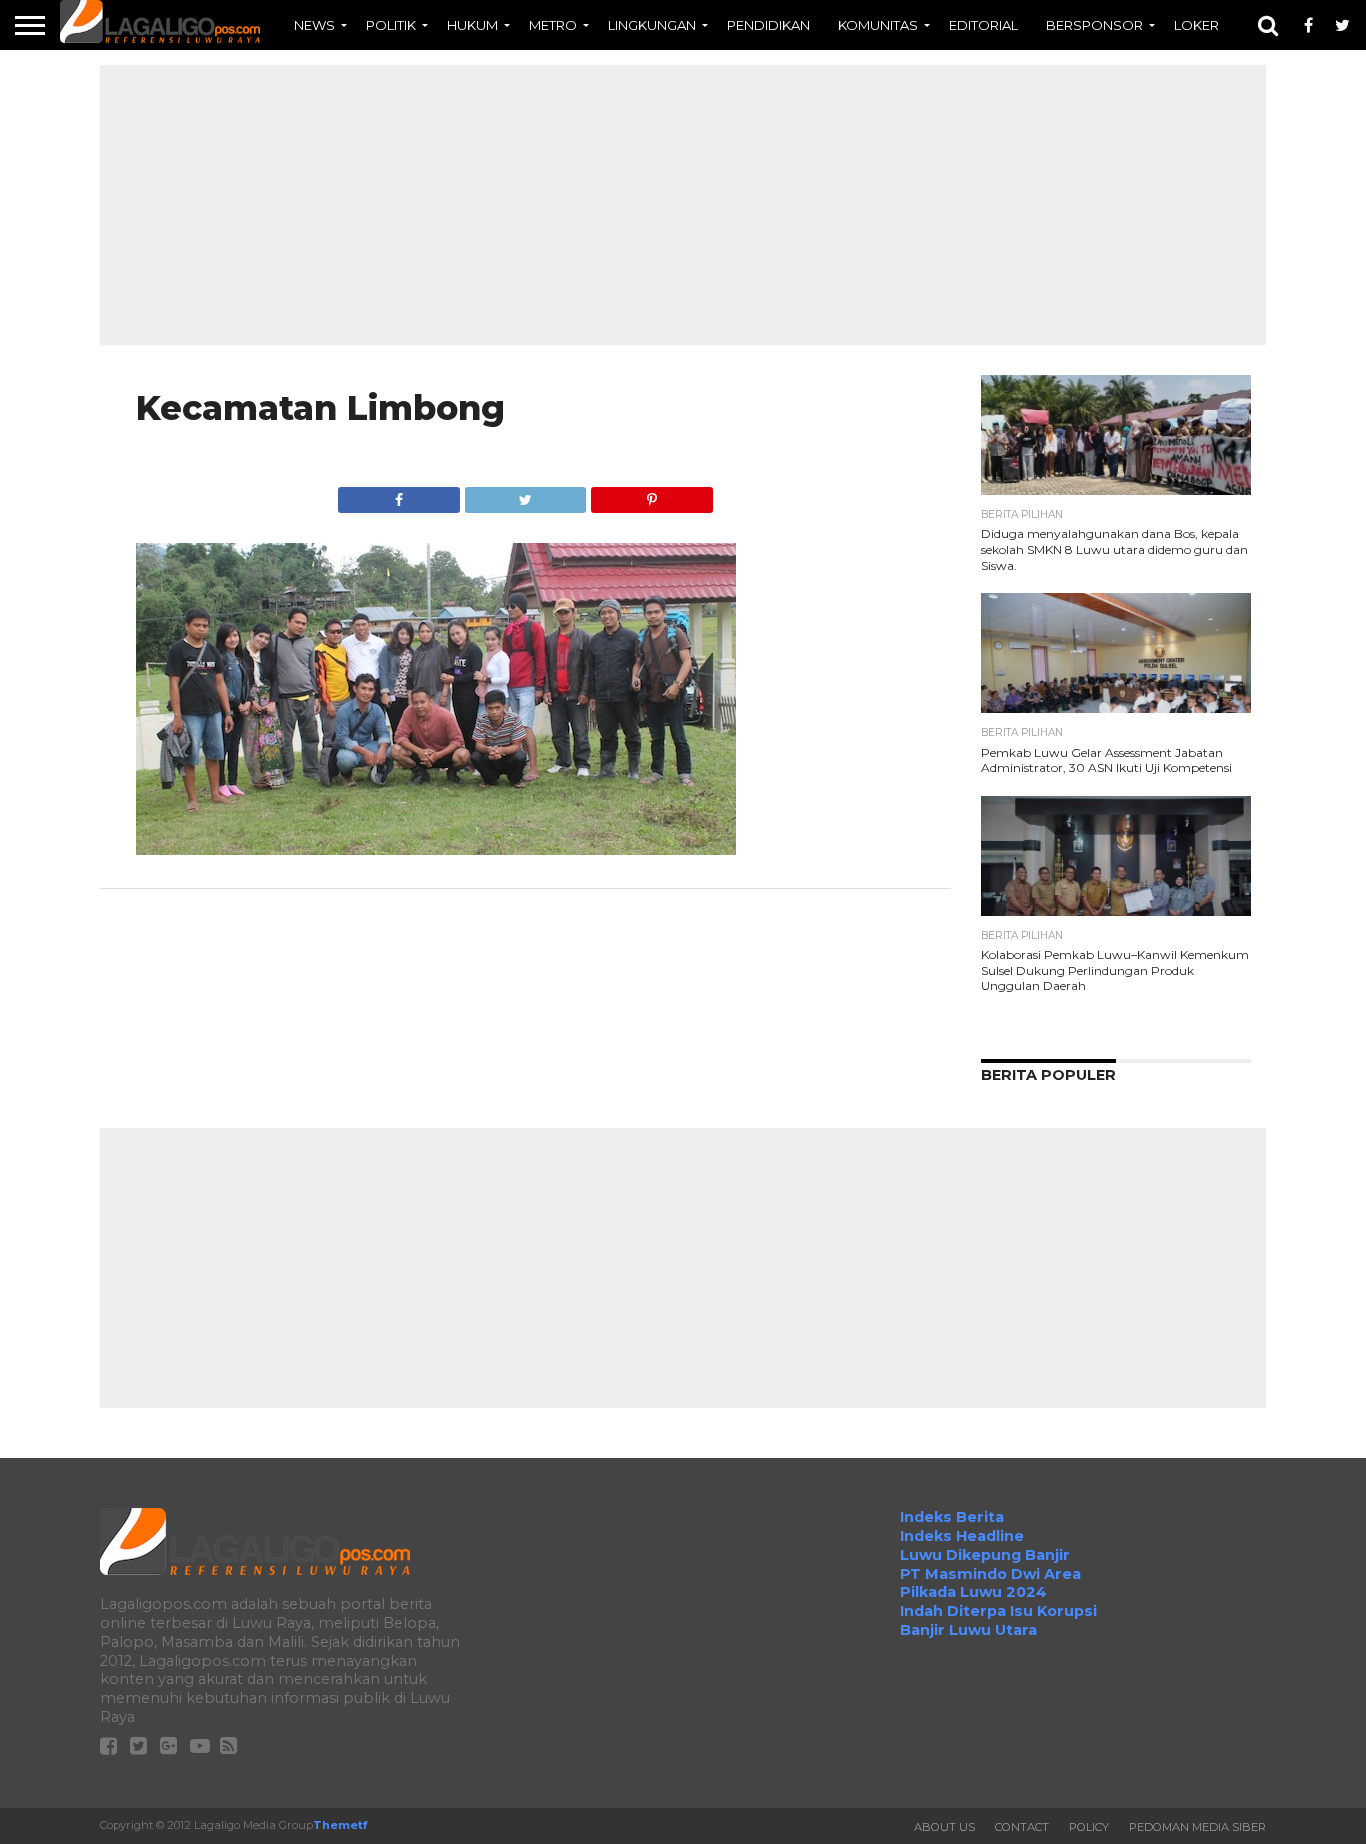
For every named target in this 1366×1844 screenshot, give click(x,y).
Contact (1022, 1827)
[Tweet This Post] (525, 494)
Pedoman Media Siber (1197, 1827)
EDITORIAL (983, 25)
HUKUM (472, 25)
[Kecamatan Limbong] (436, 849)
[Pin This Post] (651, 494)
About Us (944, 1827)
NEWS (314, 25)
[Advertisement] (683, 205)
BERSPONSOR (1094, 25)
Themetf (340, 1825)
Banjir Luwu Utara (968, 1630)
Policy (1089, 1827)
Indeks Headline (962, 1536)
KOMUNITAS (878, 25)
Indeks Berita (952, 1517)
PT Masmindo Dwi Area (990, 1574)
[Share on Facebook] (399, 494)
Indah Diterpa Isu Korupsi (998, 1611)
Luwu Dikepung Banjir (985, 1555)
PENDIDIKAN (768, 25)
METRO (553, 25)
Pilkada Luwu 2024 (973, 1592)
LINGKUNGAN (652, 25)
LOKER (1196, 25)
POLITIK (391, 25)
